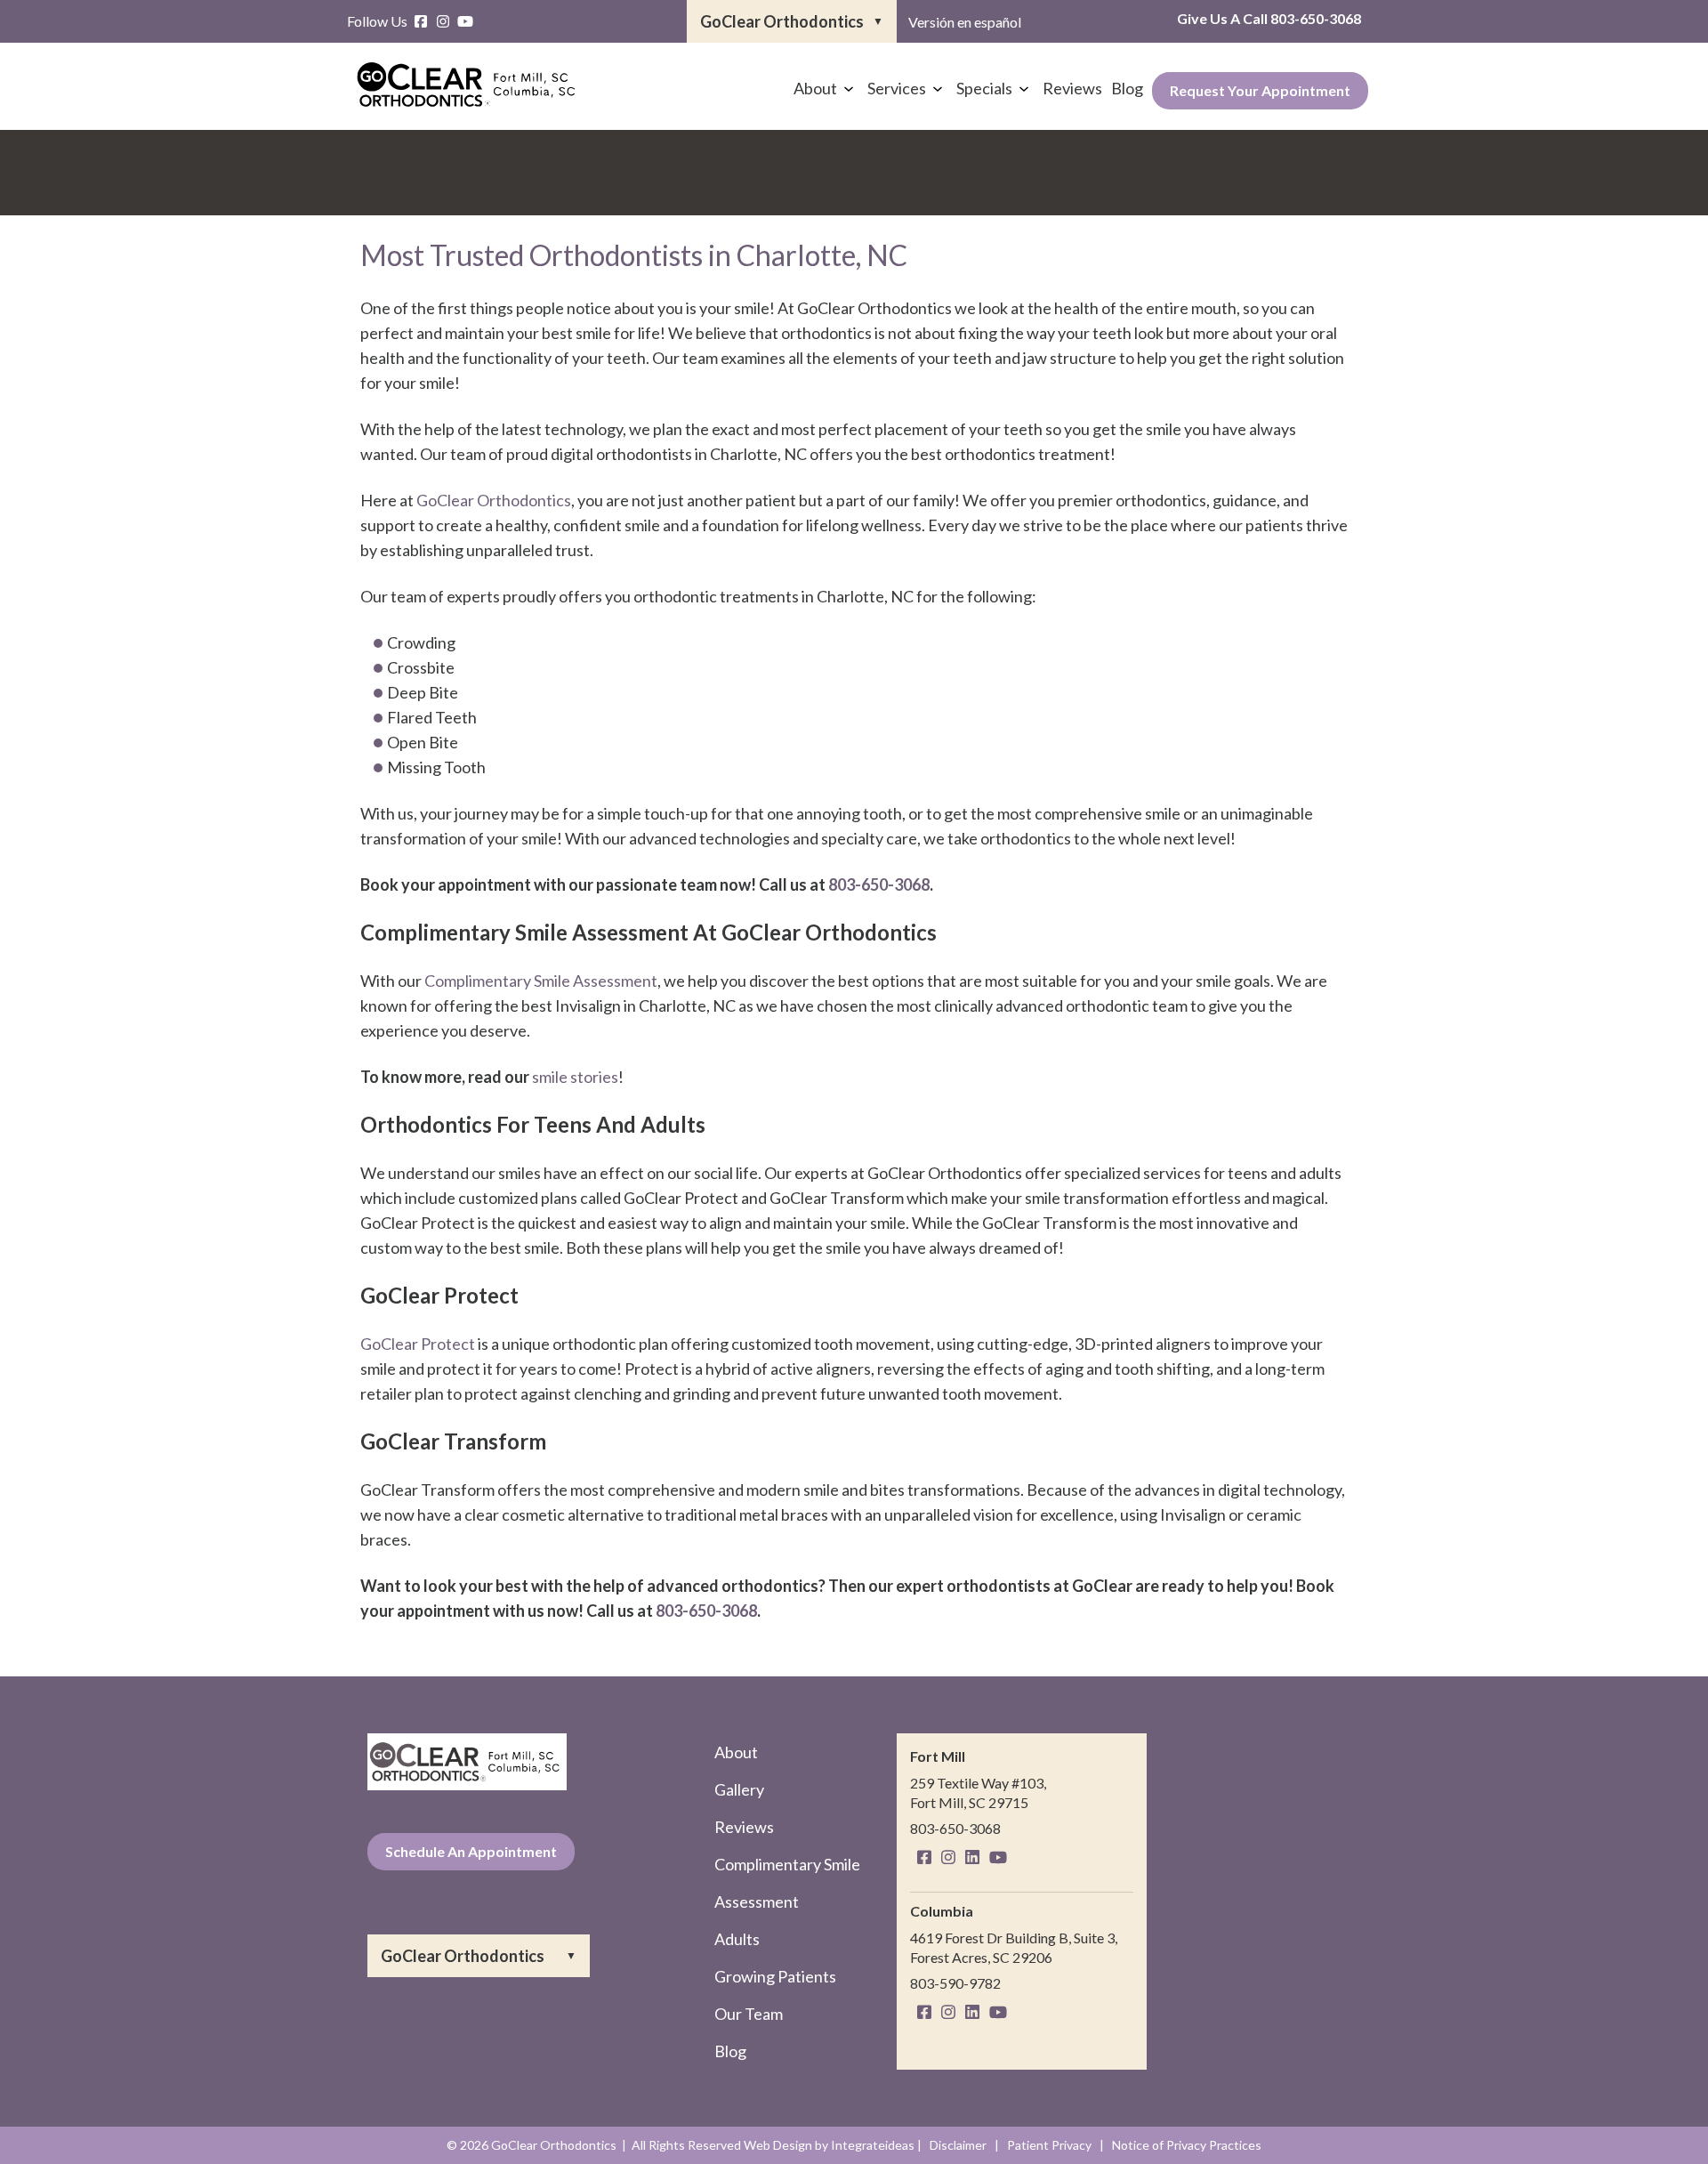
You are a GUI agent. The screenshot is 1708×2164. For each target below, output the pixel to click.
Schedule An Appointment (471, 1851)
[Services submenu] (938, 87)
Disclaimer (958, 2145)
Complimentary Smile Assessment (541, 981)
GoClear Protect (418, 1344)
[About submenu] (849, 87)
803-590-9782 (955, 1983)
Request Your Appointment (1260, 90)
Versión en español (965, 22)
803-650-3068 (1316, 18)
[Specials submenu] (1024, 87)
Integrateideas (873, 2145)
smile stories (575, 1077)
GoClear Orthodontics (494, 500)
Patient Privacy (1049, 2145)
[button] (792, 21)
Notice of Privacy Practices (1187, 2145)
